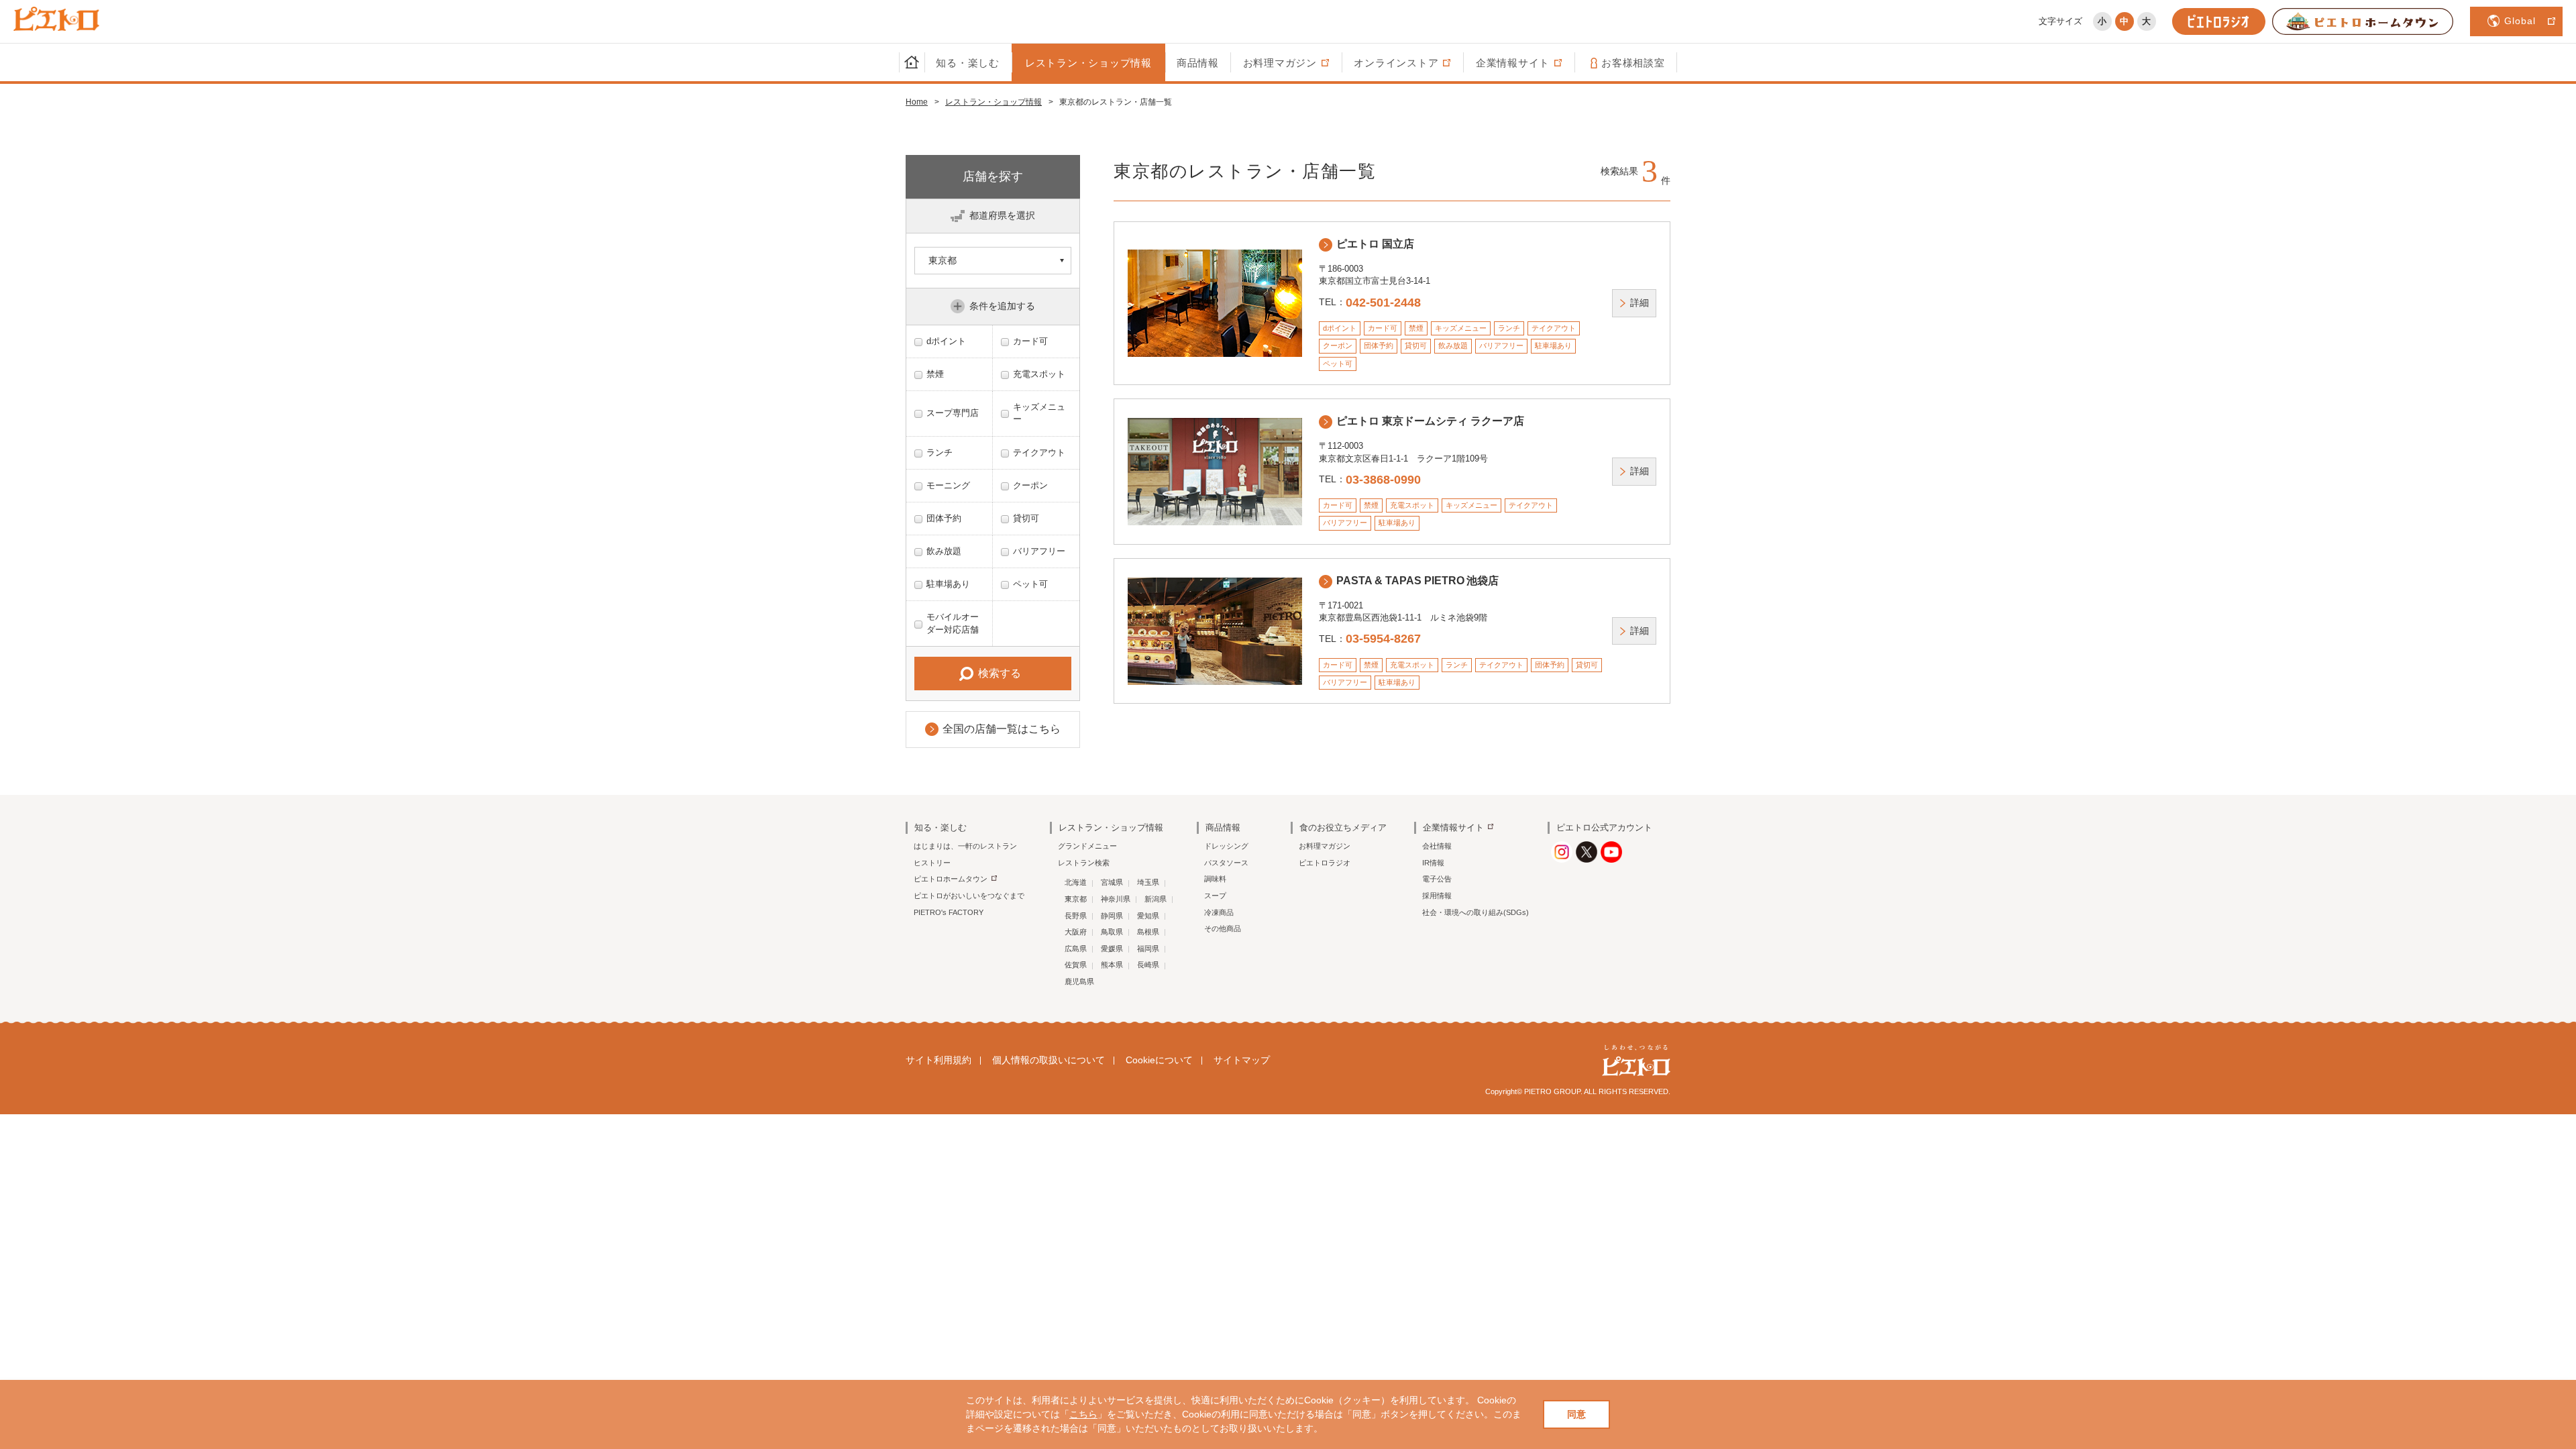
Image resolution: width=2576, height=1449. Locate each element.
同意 (1576, 1414)
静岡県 (1112, 916)
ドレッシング (1226, 846)
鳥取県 (1112, 932)
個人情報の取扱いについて (1049, 1060)
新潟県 (1156, 899)
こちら (1083, 1414)
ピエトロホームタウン (951, 879)
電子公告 (1437, 879)
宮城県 (1112, 882)
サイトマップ (1242, 1060)
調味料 (1215, 879)
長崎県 (1148, 965)
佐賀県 (1076, 965)
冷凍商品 (1219, 912)
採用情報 (1437, 896)
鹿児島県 (1079, 981)
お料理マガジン (1325, 846)
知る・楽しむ (968, 63)
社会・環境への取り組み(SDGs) (1475, 912)
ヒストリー (932, 863)
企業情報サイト (1453, 827)
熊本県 (1112, 965)
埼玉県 (1148, 882)
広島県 (1076, 949)
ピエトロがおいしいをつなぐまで (969, 896)
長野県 (1076, 916)
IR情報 (1433, 863)
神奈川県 (1116, 899)
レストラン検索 (1084, 863)
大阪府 (1076, 932)
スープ (1215, 896)
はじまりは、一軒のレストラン (965, 846)
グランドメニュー (1087, 846)
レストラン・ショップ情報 (1088, 63)
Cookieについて (1159, 1060)
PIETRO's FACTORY (949, 912)
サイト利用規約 (938, 1060)
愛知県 (1148, 916)
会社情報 (1437, 846)
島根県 (1148, 932)
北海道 (1076, 882)
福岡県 (1148, 949)
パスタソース (1226, 863)
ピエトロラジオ (1325, 863)
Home (917, 102)
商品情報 (1198, 63)
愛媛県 (1112, 949)
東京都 (1076, 899)
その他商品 (1223, 928)
